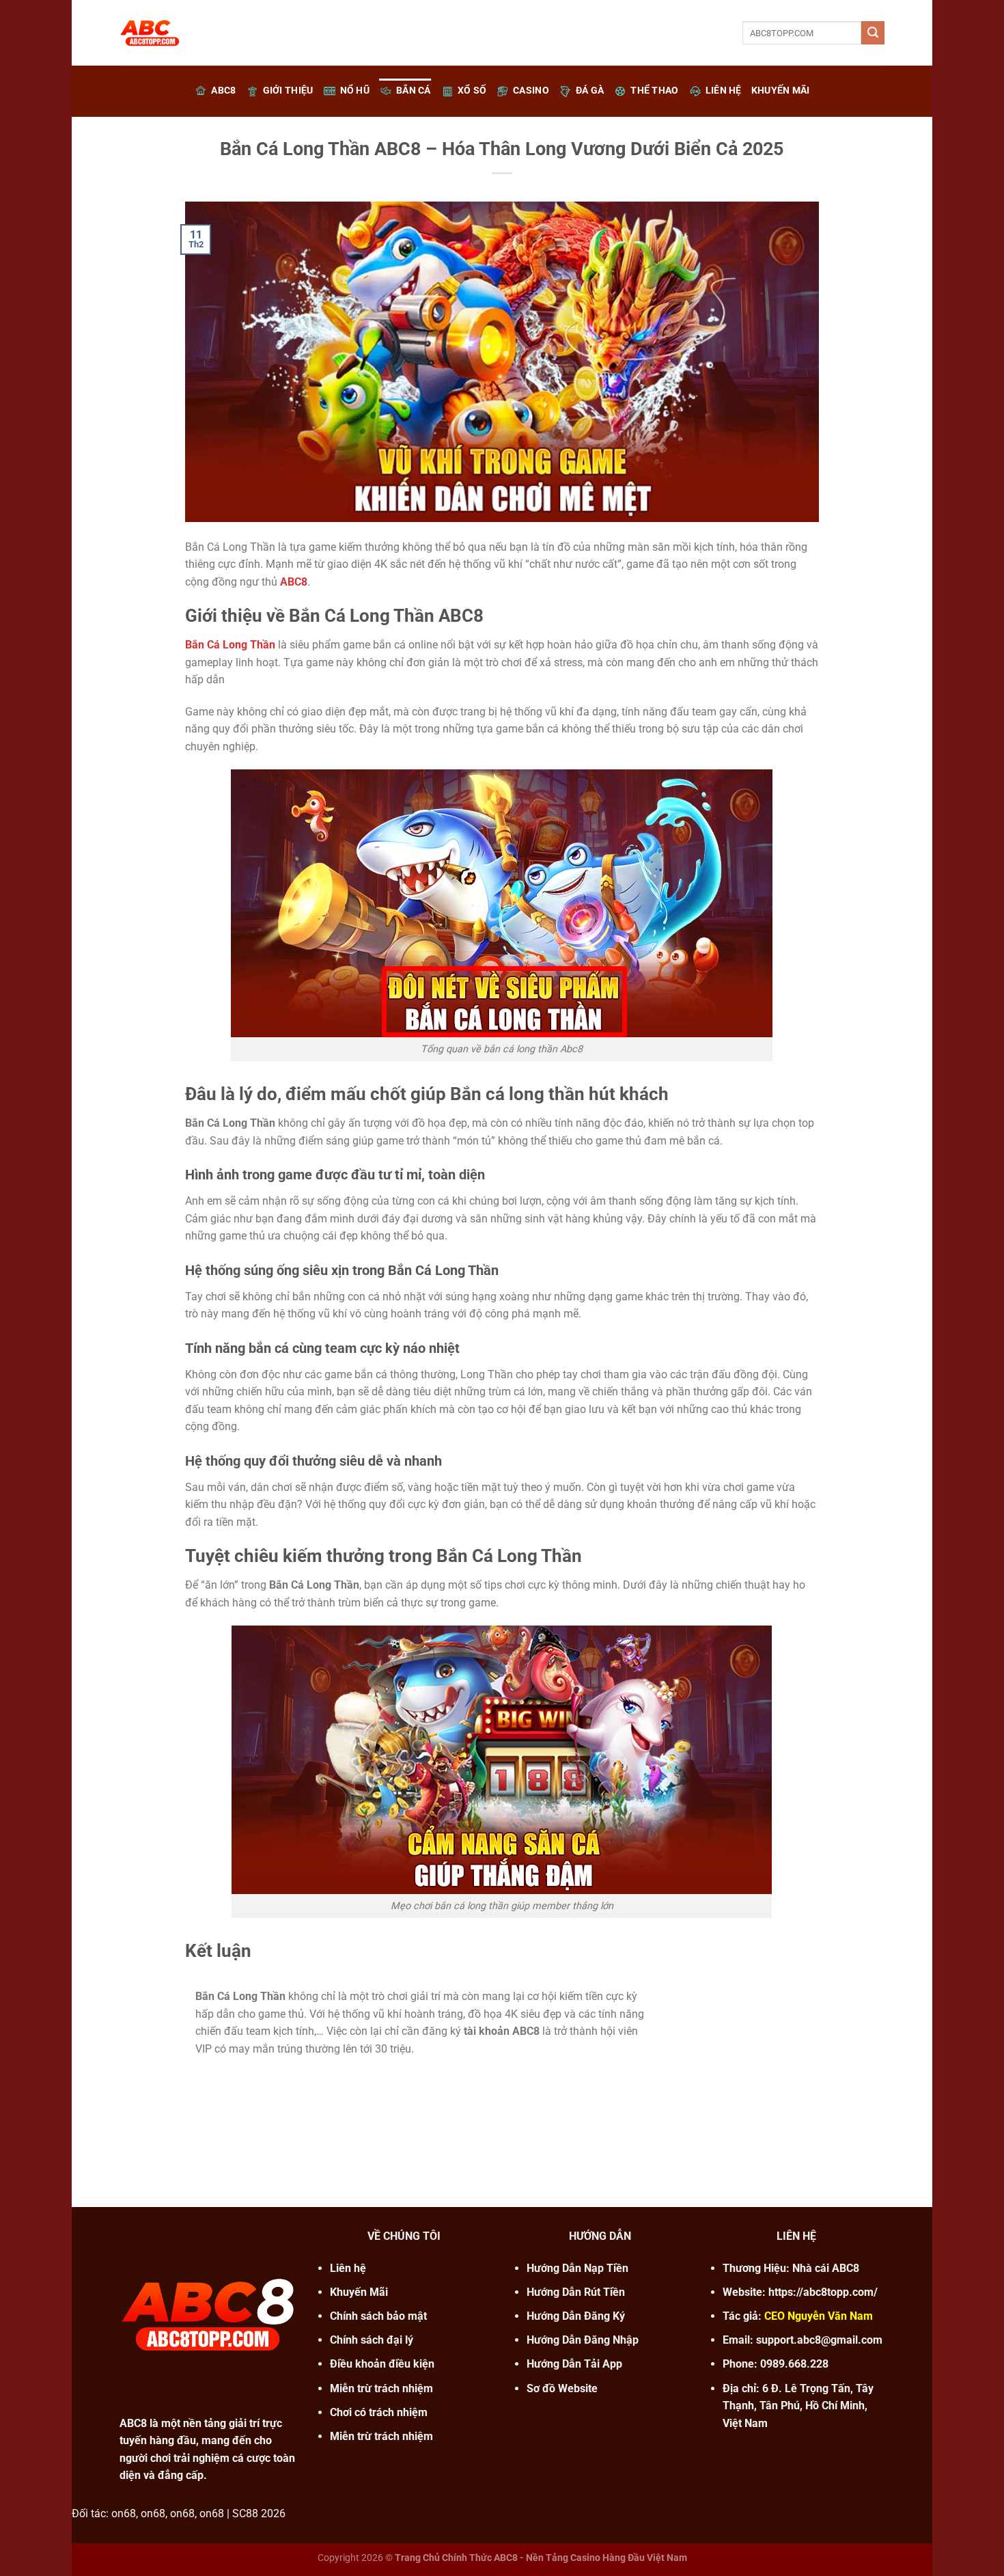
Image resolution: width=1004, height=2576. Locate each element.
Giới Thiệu (288, 91)
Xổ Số (472, 91)
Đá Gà (590, 91)
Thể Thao (654, 91)
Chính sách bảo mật (378, 2316)
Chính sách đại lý (372, 2340)
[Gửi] (873, 33)
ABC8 (223, 91)
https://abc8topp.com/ (823, 2292)
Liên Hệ (724, 91)
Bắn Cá (414, 91)
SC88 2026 (259, 2513)
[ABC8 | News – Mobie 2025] (188, 33)
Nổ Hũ (355, 91)
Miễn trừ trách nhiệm (381, 2436)
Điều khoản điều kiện (382, 2364)
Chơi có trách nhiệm (379, 2412)
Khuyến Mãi (781, 91)
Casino (531, 91)
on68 (124, 2513)
